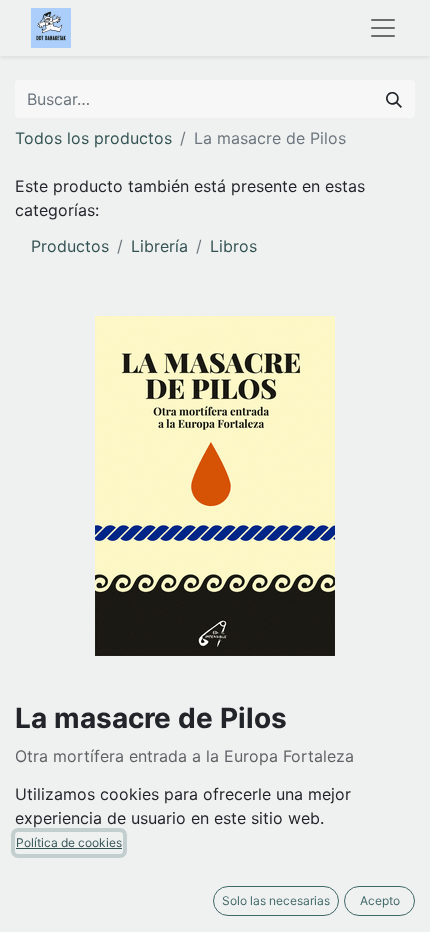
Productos (70, 246)
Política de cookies (69, 842)
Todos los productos (93, 138)
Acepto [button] (380, 900)
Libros (233, 246)
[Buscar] (394, 99)
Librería (159, 246)
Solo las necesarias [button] (276, 900)
